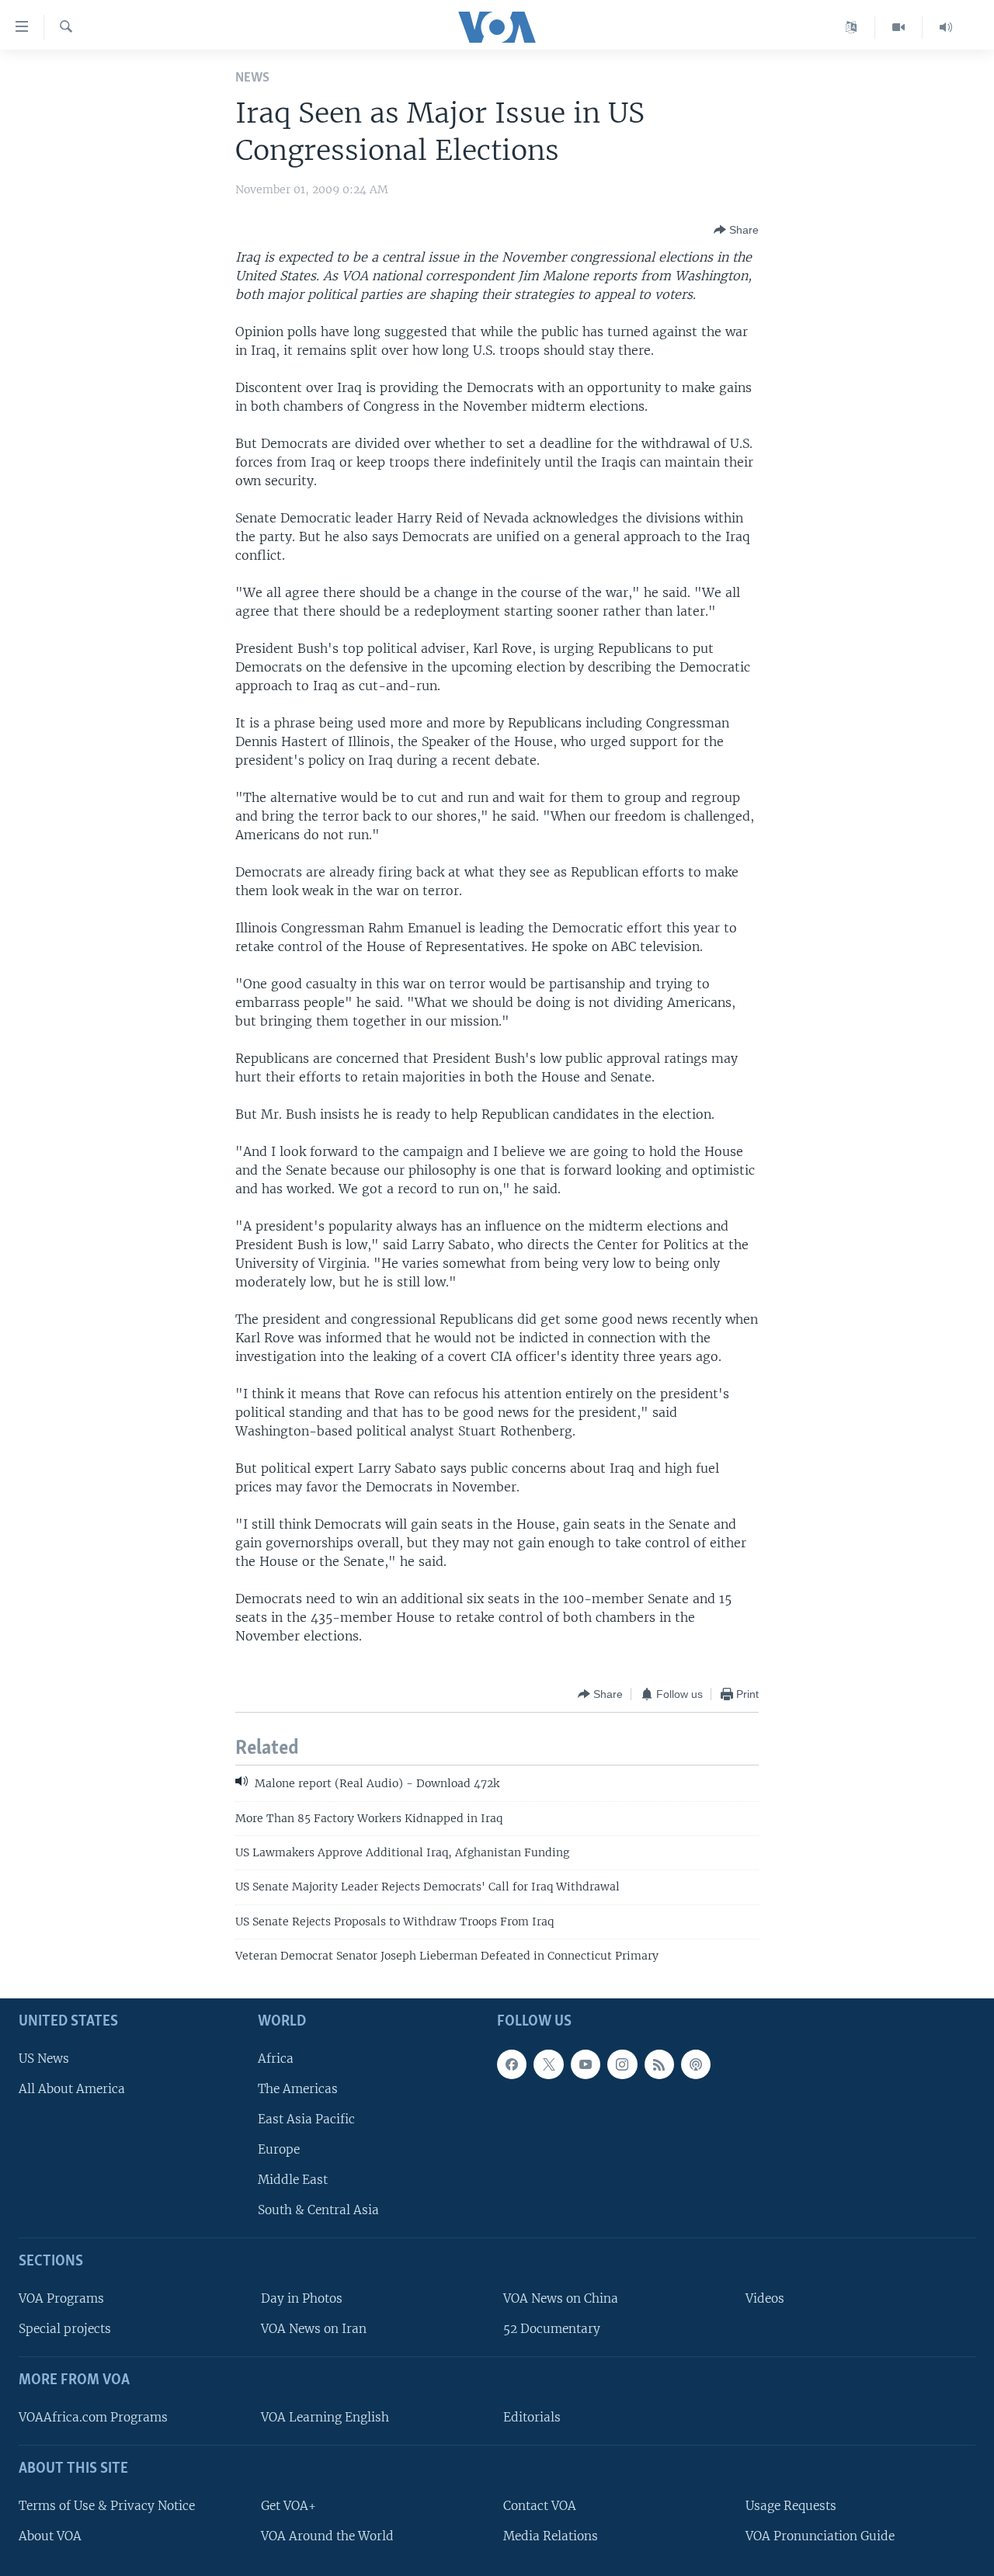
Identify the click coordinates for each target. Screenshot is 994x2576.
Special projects (65, 2329)
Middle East (293, 2180)
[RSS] (659, 2064)
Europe (279, 2149)
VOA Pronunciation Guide (820, 2536)
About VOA (50, 2536)
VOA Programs (61, 2298)
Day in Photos (302, 2298)
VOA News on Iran (314, 2329)
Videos (765, 2298)
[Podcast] (696, 2064)
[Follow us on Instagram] (622, 2064)
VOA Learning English (325, 2417)
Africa (276, 2058)
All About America (72, 2088)
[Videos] (899, 27)
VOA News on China (561, 2298)
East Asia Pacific (306, 2119)
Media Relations (551, 2536)
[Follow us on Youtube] (586, 2064)
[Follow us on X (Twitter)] (548, 2064)
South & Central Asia (318, 2210)
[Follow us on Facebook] (512, 2064)
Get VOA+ (288, 2505)
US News (44, 2058)
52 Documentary (552, 2329)
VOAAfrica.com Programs (93, 2417)
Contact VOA (540, 2505)
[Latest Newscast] (946, 27)
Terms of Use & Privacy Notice (107, 2505)
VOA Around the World (327, 2536)
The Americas (298, 2088)
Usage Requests (791, 2505)
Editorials (532, 2417)
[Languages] (852, 27)
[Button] (736, 230)
